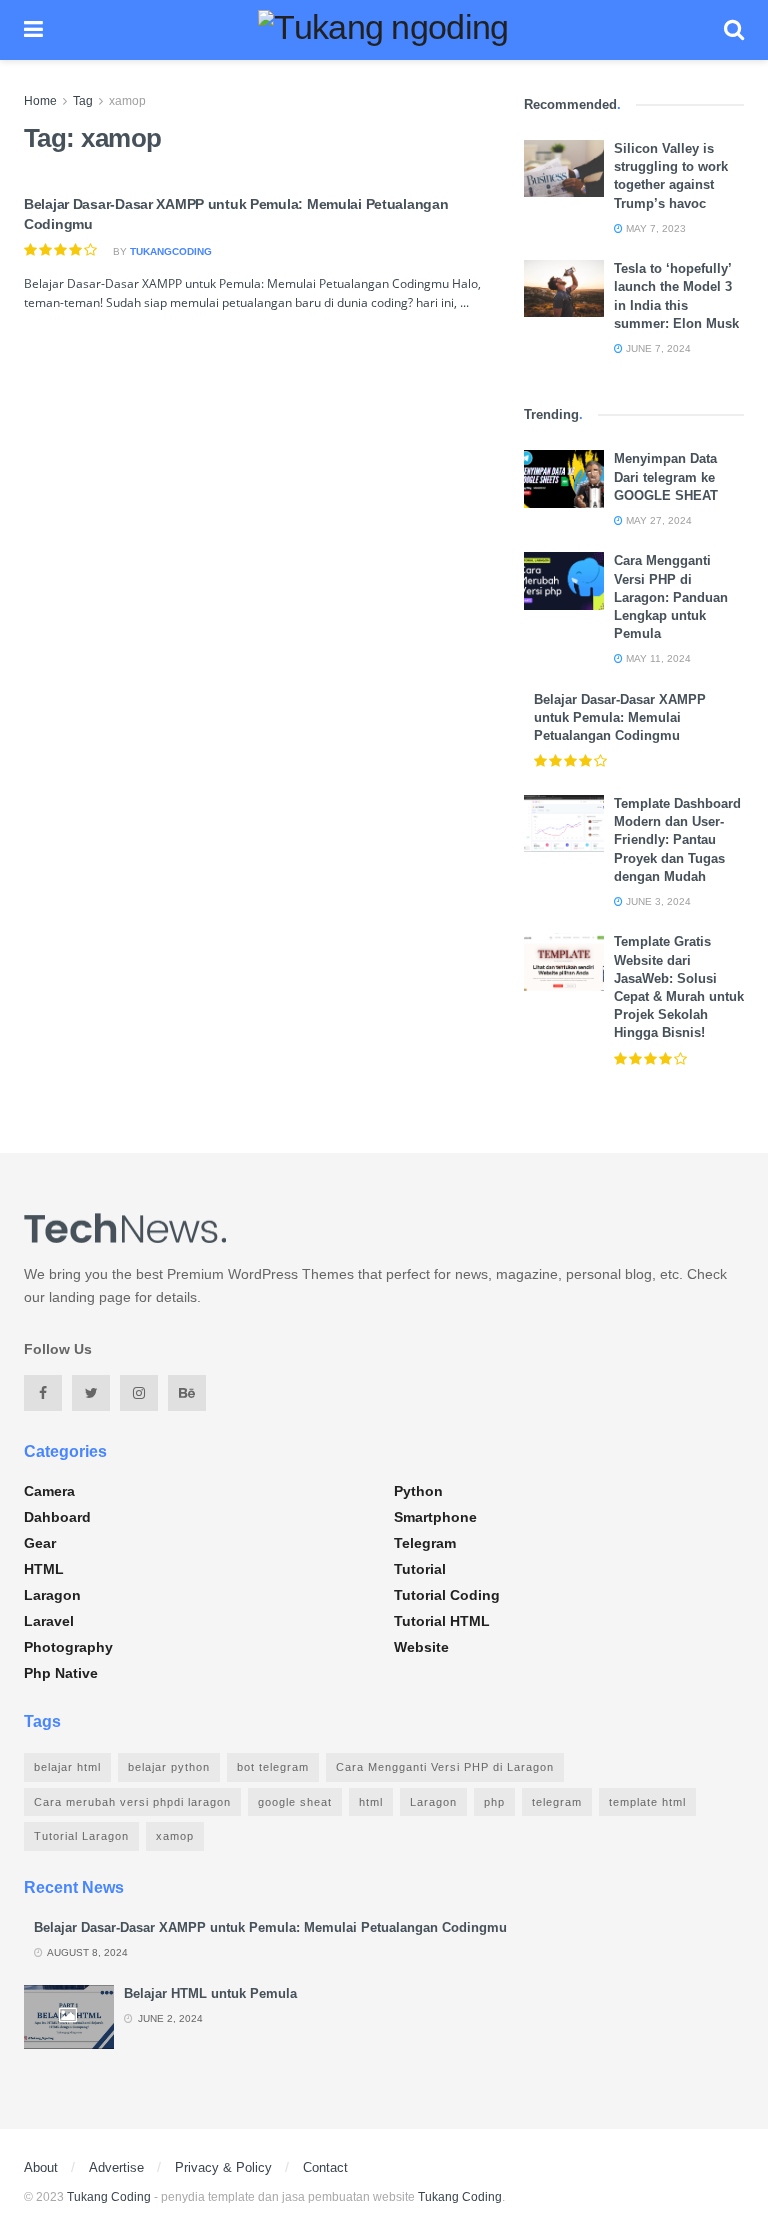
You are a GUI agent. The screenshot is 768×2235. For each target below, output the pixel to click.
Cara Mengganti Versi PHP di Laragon (445, 1767)
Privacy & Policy (223, 2167)
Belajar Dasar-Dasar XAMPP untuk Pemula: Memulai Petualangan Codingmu (620, 717)
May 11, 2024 (657, 658)
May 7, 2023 (654, 228)
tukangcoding (171, 251)
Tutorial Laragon (81, 1836)
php (494, 1802)
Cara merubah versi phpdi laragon (132, 1802)
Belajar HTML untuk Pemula (210, 1993)
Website (421, 1647)
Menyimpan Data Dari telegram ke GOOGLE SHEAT (666, 476)
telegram (557, 1802)
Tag (83, 101)
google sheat (295, 1802)
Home (40, 101)
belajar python (169, 1767)
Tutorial (420, 1569)
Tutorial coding (447, 1595)
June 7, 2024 (657, 348)
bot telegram (273, 1767)
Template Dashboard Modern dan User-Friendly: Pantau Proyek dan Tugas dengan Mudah (677, 840)
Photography (68, 1647)
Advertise (116, 2167)
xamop (127, 101)
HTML (44, 1569)
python (418, 1491)
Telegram (425, 1543)
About (41, 2167)
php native (61, 1673)
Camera (49, 1491)
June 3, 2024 (657, 901)
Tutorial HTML (442, 1621)
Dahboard (57, 1517)
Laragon (52, 1595)
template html (647, 1802)
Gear (40, 1543)
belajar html (67, 1767)
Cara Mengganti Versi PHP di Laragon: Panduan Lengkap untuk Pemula (671, 597)
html (371, 1802)
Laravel (49, 1621)
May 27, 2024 (657, 520)
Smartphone (435, 1517)
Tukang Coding (109, 2197)
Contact (325, 2167)
